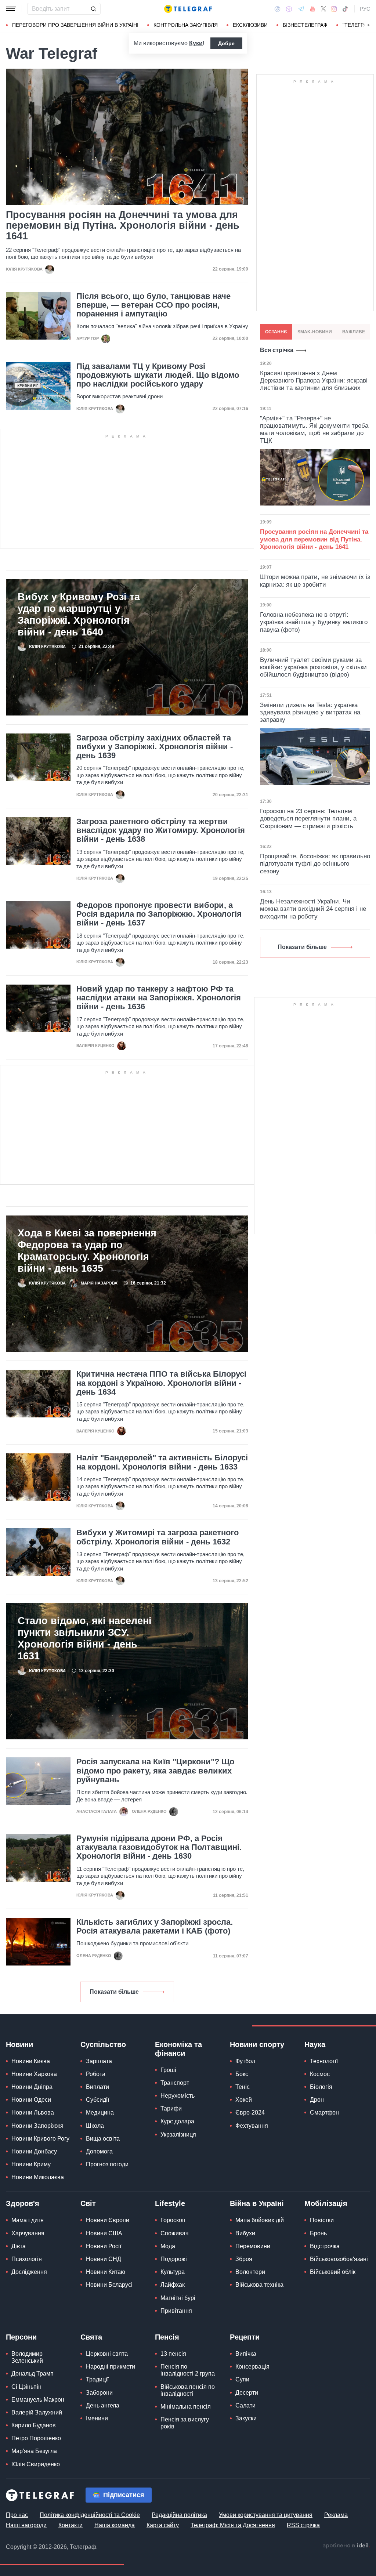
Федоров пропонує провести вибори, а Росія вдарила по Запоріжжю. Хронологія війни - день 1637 (159, 914)
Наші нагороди (26, 2525)
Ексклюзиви (250, 25)
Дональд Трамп (32, 2374)
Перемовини (253, 2246)
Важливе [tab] (354, 332)
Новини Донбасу (34, 2151)
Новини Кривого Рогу (40, 2139)
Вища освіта (103, 2139)
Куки (196, 43)
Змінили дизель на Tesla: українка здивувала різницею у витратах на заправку (310, 713)
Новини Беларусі (109, 2285)
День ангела (103, 2405)
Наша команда (115, 2525)
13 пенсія (173, 2354)
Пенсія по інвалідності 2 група (188, 2370)
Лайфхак (173, 2285)
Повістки (322, 2220)
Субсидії (97, 2100)
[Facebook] (277, 9)
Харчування (28, 2233)
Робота (96, 2074)
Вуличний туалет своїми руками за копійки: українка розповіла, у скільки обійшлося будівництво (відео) (313, 667)
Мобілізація (326, 2203)
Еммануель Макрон (38, 2400)
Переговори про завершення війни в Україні (75, 25)
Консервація (252, 2367)
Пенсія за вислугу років (185, 2423)
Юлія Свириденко (36, 2464)
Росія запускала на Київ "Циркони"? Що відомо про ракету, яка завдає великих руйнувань (155, 1771)
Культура (173, 2272)
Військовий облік (333, 2272)
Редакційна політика (179, 2515)
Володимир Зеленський (27, 2357)
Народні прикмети (111, 2367)
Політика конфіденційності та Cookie (90, 2515)
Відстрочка (325, 2246)
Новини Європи (108, 2220)
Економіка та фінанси (178, 2049)
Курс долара (177, 2121)
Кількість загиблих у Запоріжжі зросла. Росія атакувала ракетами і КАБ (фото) (155, 1927)
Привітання (176, 2311)
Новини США (104, 2233)
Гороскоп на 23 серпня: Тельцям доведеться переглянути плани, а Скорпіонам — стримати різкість (308, 819)
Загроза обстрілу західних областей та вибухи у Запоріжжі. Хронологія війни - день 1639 (155, 747)
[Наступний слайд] (369, 25)
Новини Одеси (31, 2100)
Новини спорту (257, 2044)
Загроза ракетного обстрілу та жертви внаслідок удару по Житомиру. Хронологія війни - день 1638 (161, 830)
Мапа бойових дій (260, 2220)
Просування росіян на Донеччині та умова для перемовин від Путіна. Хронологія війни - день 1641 (123, 226)
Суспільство (103, 2044)
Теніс (243, 2087)
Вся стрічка (277, 350)
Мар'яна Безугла (34, 2451)
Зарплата (99, 2061)
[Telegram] (301, 9)
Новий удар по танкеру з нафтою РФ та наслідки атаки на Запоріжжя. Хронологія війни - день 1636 (159, 998)
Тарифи (171, 2108)
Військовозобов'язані (339, 2259)
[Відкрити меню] (11, 9)
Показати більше (114, 1992)
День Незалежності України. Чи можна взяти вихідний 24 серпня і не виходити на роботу (313, 909)
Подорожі (174, 2259)
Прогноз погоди (107, 2164)
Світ (88, 2203)
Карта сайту (163, 2525)
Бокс (242, 2074)
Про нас (17, 2515)
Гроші (168, 2070)
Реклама (336, 2515)
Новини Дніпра (32, 2087)
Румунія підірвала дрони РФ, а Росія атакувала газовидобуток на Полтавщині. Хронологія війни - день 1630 (159, 1847)
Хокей (244, 2100)
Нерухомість (178, 2096)
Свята (91, 2337)
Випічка (246, 2354)
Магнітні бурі (178, 2298)
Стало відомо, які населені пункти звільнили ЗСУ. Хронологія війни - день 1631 (85, 1638)
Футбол (245, 2061)
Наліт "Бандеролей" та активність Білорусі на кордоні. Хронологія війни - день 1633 (162, 1462)
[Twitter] (323, 9)
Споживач (174, 2233)
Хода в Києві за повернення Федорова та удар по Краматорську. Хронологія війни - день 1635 (87, 1251)
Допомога (99, 2151)
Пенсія (167, 2337)
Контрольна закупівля (186, 25)
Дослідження (29, 2272)
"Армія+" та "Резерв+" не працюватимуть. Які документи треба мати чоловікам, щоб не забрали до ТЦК (314, 430)
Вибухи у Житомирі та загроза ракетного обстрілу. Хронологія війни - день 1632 (158, 1537)
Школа (95, 2126)
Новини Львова (33, 2113)
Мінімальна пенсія (186, 2407)
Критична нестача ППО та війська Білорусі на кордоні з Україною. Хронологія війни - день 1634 (161, 1383)
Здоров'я (23, 2203)
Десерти (247, 2393)
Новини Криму (31, 2164)
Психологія (27, 2259)
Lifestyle (170, 2203)
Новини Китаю (106, 2272)
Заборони (99, 2393)
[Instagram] (334, 9)
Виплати (97, 2087)
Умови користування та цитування (266, 2515)
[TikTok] (345, 9)
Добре (226, 43)
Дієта (19, 2246)
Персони (21, 2337)
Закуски (246, 2418)
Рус (365, 9)
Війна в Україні (257, 2203)
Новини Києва (31, 2061)
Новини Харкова (34, 2074)
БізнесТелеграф (305, 25)
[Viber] (289, 9)
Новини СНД (104, 2259)
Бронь (318, 2233)
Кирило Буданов (34, 2425)
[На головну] (188, 9)
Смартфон (324, 2113)
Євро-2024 (250, 2113)
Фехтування (252, 2126)
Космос (320, 2074)
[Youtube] (313, 9)
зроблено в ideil (346, 2546)
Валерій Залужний (37, 2412)
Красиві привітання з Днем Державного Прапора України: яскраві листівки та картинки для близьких (314, 381)
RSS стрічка (303, 2525)
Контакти (70, 2525)
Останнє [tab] (276, 332)
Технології (324, 2061)
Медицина (100, 2113)
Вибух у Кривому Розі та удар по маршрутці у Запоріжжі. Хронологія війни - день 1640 (79, 615)
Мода (168, 2246)
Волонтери (250, 2272)
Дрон (317, 2100)
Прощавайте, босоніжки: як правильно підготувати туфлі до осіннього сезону (315, 864)
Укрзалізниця (178, 2135)
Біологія (321, 2087)
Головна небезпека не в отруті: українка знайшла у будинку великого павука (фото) (314, 622)
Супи (242, 2379)
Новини (19, 2044)
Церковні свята (107, 2354)
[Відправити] (93, 9)
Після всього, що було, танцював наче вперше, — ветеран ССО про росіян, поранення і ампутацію (153, 305)
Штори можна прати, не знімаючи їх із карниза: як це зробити (315, 581)
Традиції (97, 2379)
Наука (315, 2044)
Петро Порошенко (36, 2438)
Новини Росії (104, 2246)
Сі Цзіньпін (26, 2387)
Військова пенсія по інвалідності (188, 2390)
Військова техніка (259, 2285)
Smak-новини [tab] (315, 332)
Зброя (244, 2259)
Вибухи (245, 2233)
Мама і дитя (28, 2220)
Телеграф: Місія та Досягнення (233, 2525)
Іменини (97, 2418)
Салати (245, 2405)
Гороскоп (173, 2220)
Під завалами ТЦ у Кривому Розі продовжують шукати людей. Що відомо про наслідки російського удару (158, 375)
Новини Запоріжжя (37, 2126)
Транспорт (175, 2083)
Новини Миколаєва (38, 2177)
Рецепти (245, 2337)
